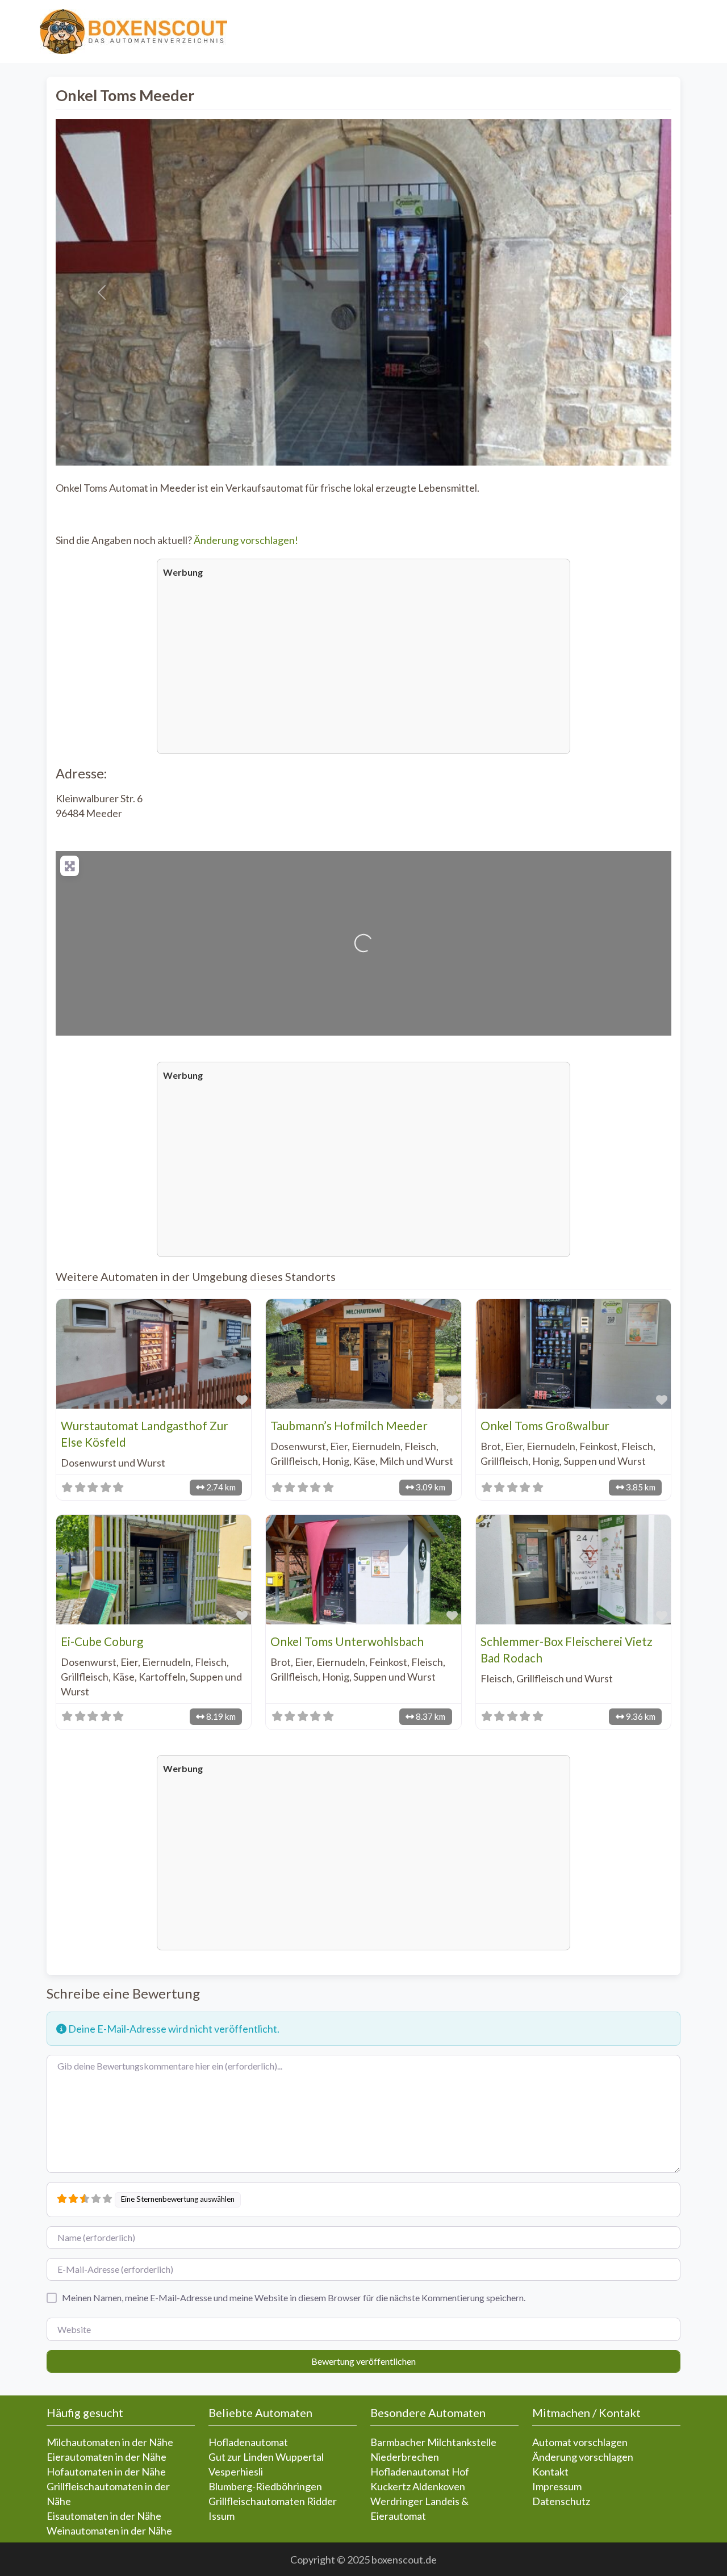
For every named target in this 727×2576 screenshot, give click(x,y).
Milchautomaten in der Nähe (110, 2442)
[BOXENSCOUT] (133, 30)
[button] (102, 292)
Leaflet (529, 1030)
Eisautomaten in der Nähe (104, 2516)
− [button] (69, 879)
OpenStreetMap (606, 1030)
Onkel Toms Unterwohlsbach (347, 1641)
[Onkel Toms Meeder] (364, 929)
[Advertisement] (363, 665)
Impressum (557, 2486)
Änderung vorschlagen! (246, 540)
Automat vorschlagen (580, 2442)
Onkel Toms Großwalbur (545, 1426)
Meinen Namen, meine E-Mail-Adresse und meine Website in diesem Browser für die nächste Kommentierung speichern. (294, 2298)
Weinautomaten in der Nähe (109, 2531)
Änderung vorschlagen (583, 2457)
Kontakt (550, 2472)
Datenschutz (561, 2501)
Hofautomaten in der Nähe (106, 2472)
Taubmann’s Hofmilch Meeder (349, 1426)
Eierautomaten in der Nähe (106, 2457)
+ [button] (69, 864)
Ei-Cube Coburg (102, 1641)
